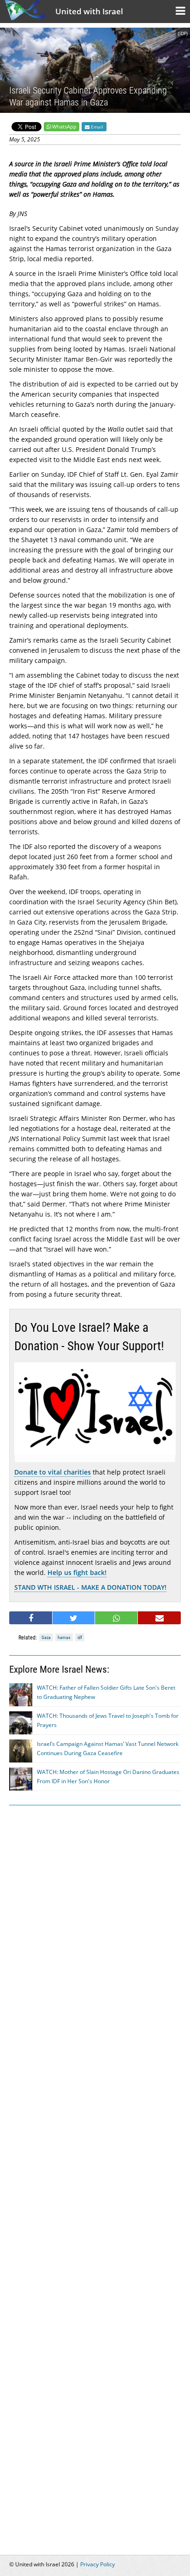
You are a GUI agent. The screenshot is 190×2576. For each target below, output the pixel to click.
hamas (64, 1637)
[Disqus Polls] (95, 1930)
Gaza (46, 1637)
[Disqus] (95, 2169)
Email (96, 127)
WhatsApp (64, 126)
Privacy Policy (98, 2564)
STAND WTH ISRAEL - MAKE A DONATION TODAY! (90, 1587)
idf (80, 1637)
